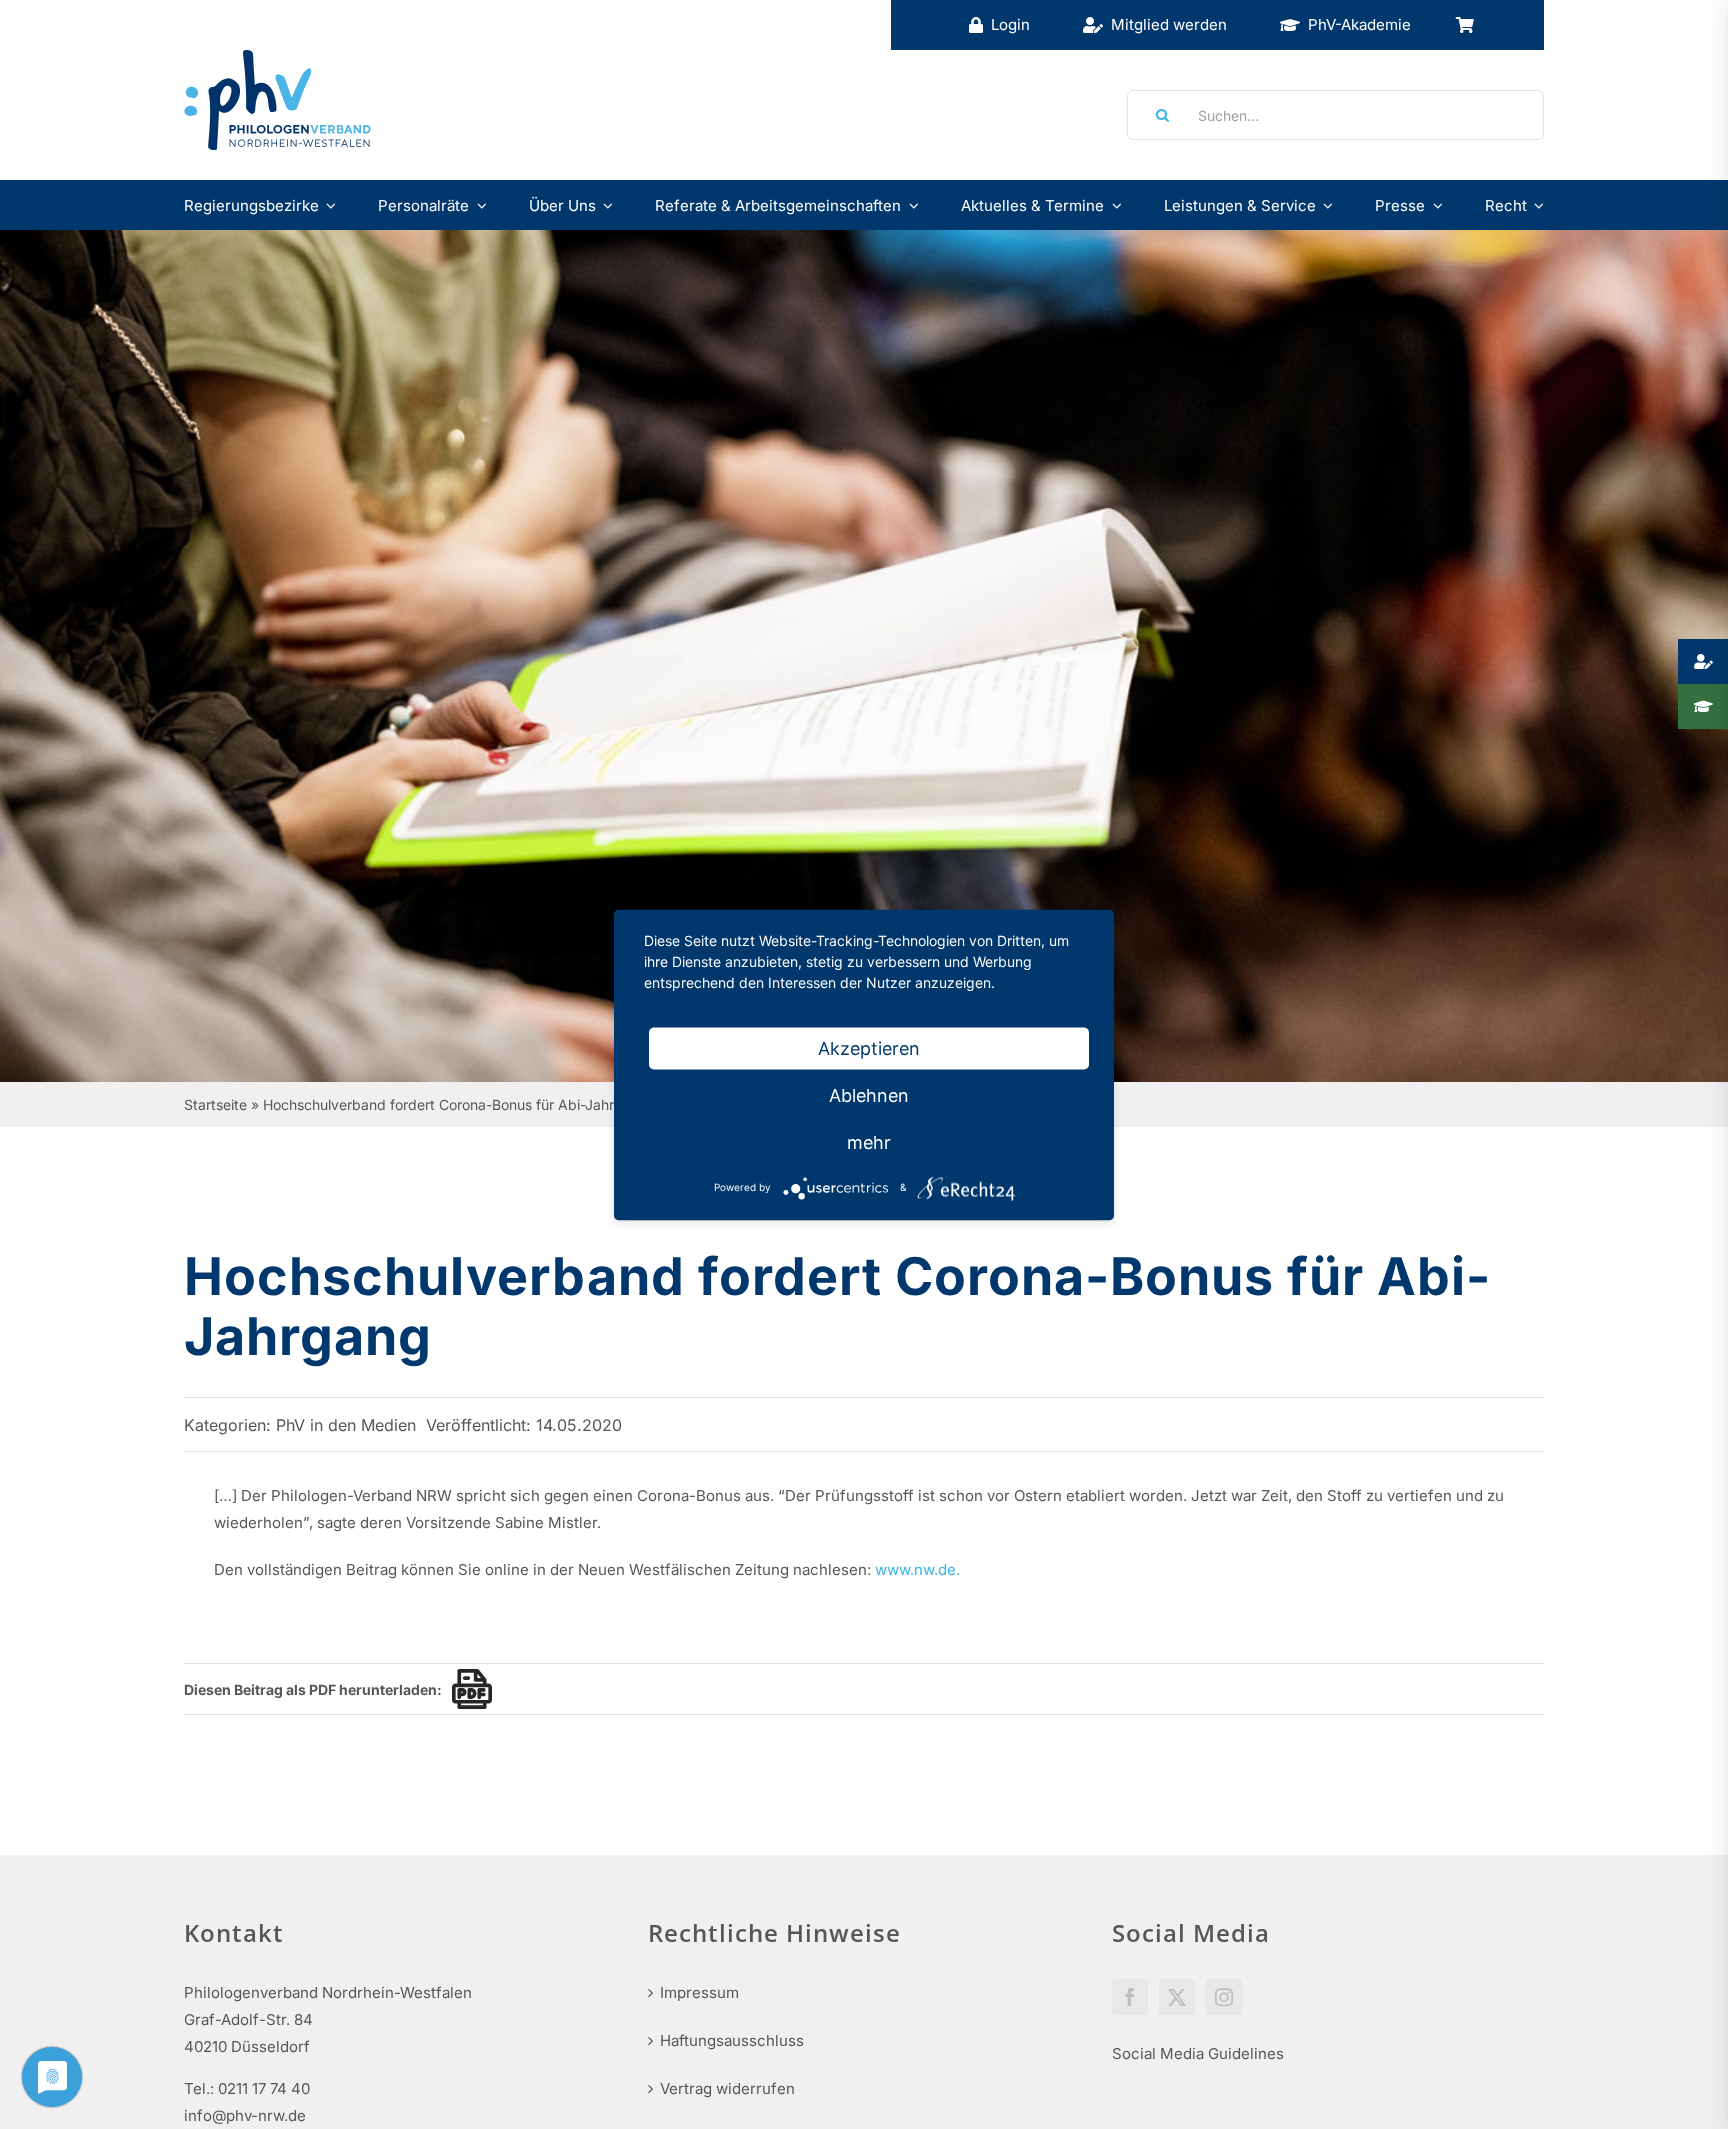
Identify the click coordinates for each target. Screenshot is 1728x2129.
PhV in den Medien (346, 1425)
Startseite (215, 1104)
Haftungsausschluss (732, 2040)
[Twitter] (1177, 1997)
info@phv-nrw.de (245, 2115)
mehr (869, 1141)
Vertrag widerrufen (727, 2088)
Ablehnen (869, 1094)
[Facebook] (1130, 1997)
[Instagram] (1224, 1997)
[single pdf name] (467, 1689)
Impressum (699, 1992)
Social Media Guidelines (1198, 2053)
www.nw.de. (917, 1569)
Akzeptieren (869, 1047)
